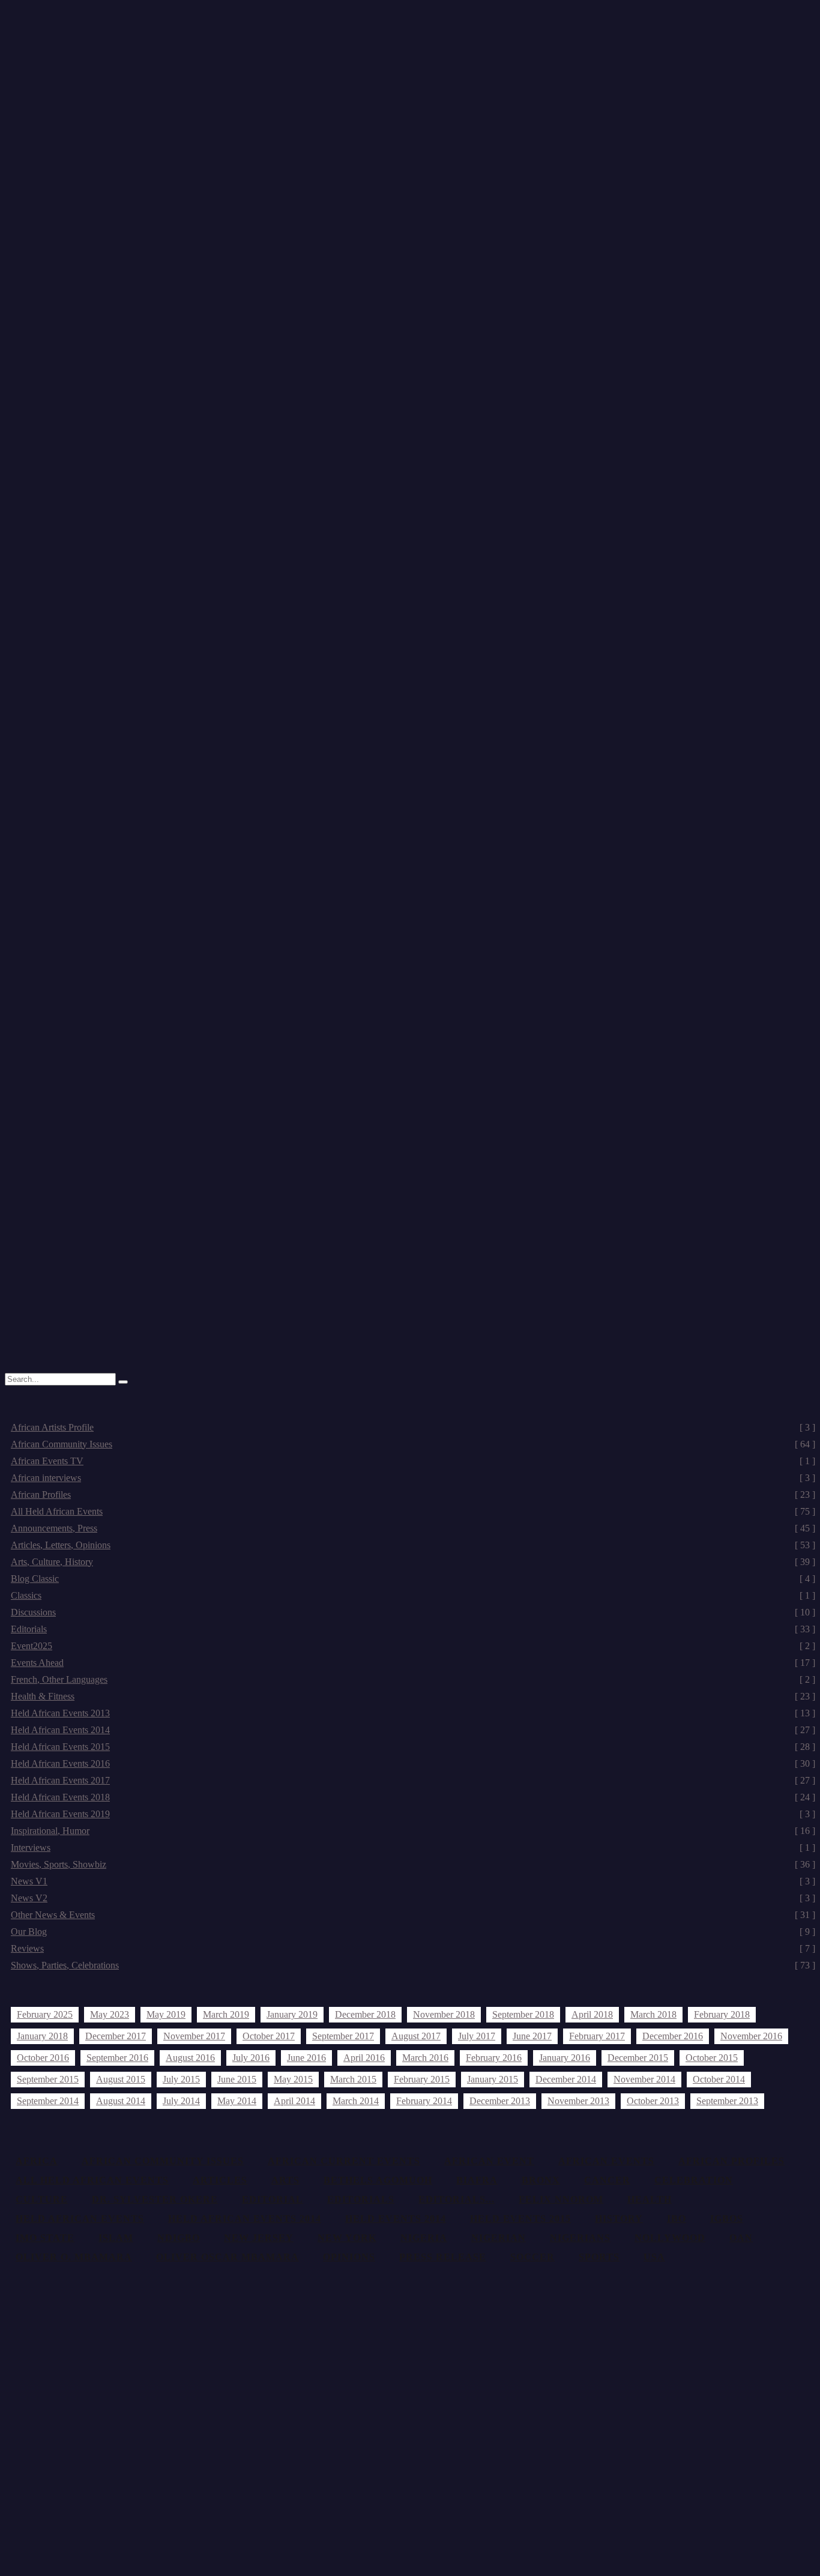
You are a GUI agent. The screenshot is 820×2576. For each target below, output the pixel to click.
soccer (532, 2257)
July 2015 (181, 2079)
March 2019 (226, 2014)
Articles (220, 2180)
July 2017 (477, 2036)
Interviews (413, 1848)
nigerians (580, 2238)
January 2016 (565, 2058)
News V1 (413, 1881)
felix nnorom (561, 2199)
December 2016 (673, 2036)
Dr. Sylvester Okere (155, 2199)
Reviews (413, 1948)
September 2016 (117, 2058)
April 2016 (364, 2058)
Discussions (413, 1612)
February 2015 (422, 2079)
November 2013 (578, 2101)
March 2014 (356, 2101)
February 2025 (45, 2014)
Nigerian (499, 2238)
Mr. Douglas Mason (67, 404)
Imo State (45, 2238)
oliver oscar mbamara (228, 2257)
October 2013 (653, 2101)
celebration (694, 2180)
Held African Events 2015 (413, 1747)
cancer (607, 2180)
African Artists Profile (413, 1427)
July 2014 (181, 2101)
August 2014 (121, 2101)
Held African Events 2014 (413, 1730)
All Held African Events (413, 1511)
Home (41, 394)
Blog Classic (413, 1579)
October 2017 (269, 2036)
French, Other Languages (413, 1679)
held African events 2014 (245, 2219)
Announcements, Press (413, 1528)
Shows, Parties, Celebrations (413, 1965)
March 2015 (353, 2079)
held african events (80, 2219)
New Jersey (259, 2238)
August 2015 (121, 2079)
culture (42, 2199)
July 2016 (251, 2058)
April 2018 (592, 2014)
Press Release (443, 2257)
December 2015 (638, 2058)
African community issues (163, 2161)
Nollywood (670, 2238)
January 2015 (493, 2079)
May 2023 (110, 2014)
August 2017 (416, 2036)
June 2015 (237, 2079)
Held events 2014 (396, 2219)
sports (599, 2257)
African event (489, 2161)
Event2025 (413, 1646)
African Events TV (413, 1461)
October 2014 (719, 2079)
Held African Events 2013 (413, 1713)
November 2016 (751, 2036)
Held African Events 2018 (413, 1797)
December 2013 (500, 2101)
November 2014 (644, 2079)
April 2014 (294, 2101)
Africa (37, 2161)
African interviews (413, 1478)
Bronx (541, 2180)
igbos (727, 2219)
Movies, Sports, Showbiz (413, 1864)
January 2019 (292, 2014)
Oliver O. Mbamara (74, 2257)
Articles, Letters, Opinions (413, 1545)
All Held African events (92, 2180)
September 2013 (727, 2101)
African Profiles (413, 1495)
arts (285, 2180)
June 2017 (532, 2036)
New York (347, 2238)
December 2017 (116, 2036)
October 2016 (43, 2058)
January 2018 (42, 2036)
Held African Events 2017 (413, 1780)
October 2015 (712, 2058)
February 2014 (424, 2101)
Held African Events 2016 (413, 1763)
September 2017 (343, 2036)
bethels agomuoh (378, 2180)
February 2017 (597, 2036)
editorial (273, 2199)
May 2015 (293, 2079)
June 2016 (306, 2058)
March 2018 (653, 2014)
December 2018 (365, 2014)
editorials (361, 2199)
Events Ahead (413, 1663)
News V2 (413, 1898)
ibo (677, 2219)
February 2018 (722, 2014)
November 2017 (194, 2036)
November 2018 (444, 2014)
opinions (349, 2257)
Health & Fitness (413, 1696)
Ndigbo (179, 2238)
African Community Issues (413, 1444)
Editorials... (457, 2199)
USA (654, 2257)
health (650, 2199)
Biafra (477, 2180)
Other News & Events (413, 1915)
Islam (116, 2238)
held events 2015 (520, 2219)
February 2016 (494, 2058)
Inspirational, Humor (413, 1831)
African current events (344, 2161)
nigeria (424, 2238)
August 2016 (190, 2058)
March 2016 (425, 2058)
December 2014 (566, 2079)
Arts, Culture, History (413, 1562)
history (619, 2219)
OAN (741, 2238)
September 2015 (48, 2079)
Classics (413, 1595)
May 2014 (237, 2101)
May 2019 (166, 2014)
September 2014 (48, 2101)
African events (606, 2161)
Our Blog (413, 1932)
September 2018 (523, 2014)
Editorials (413, 1629)
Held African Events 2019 (413, 1814)
